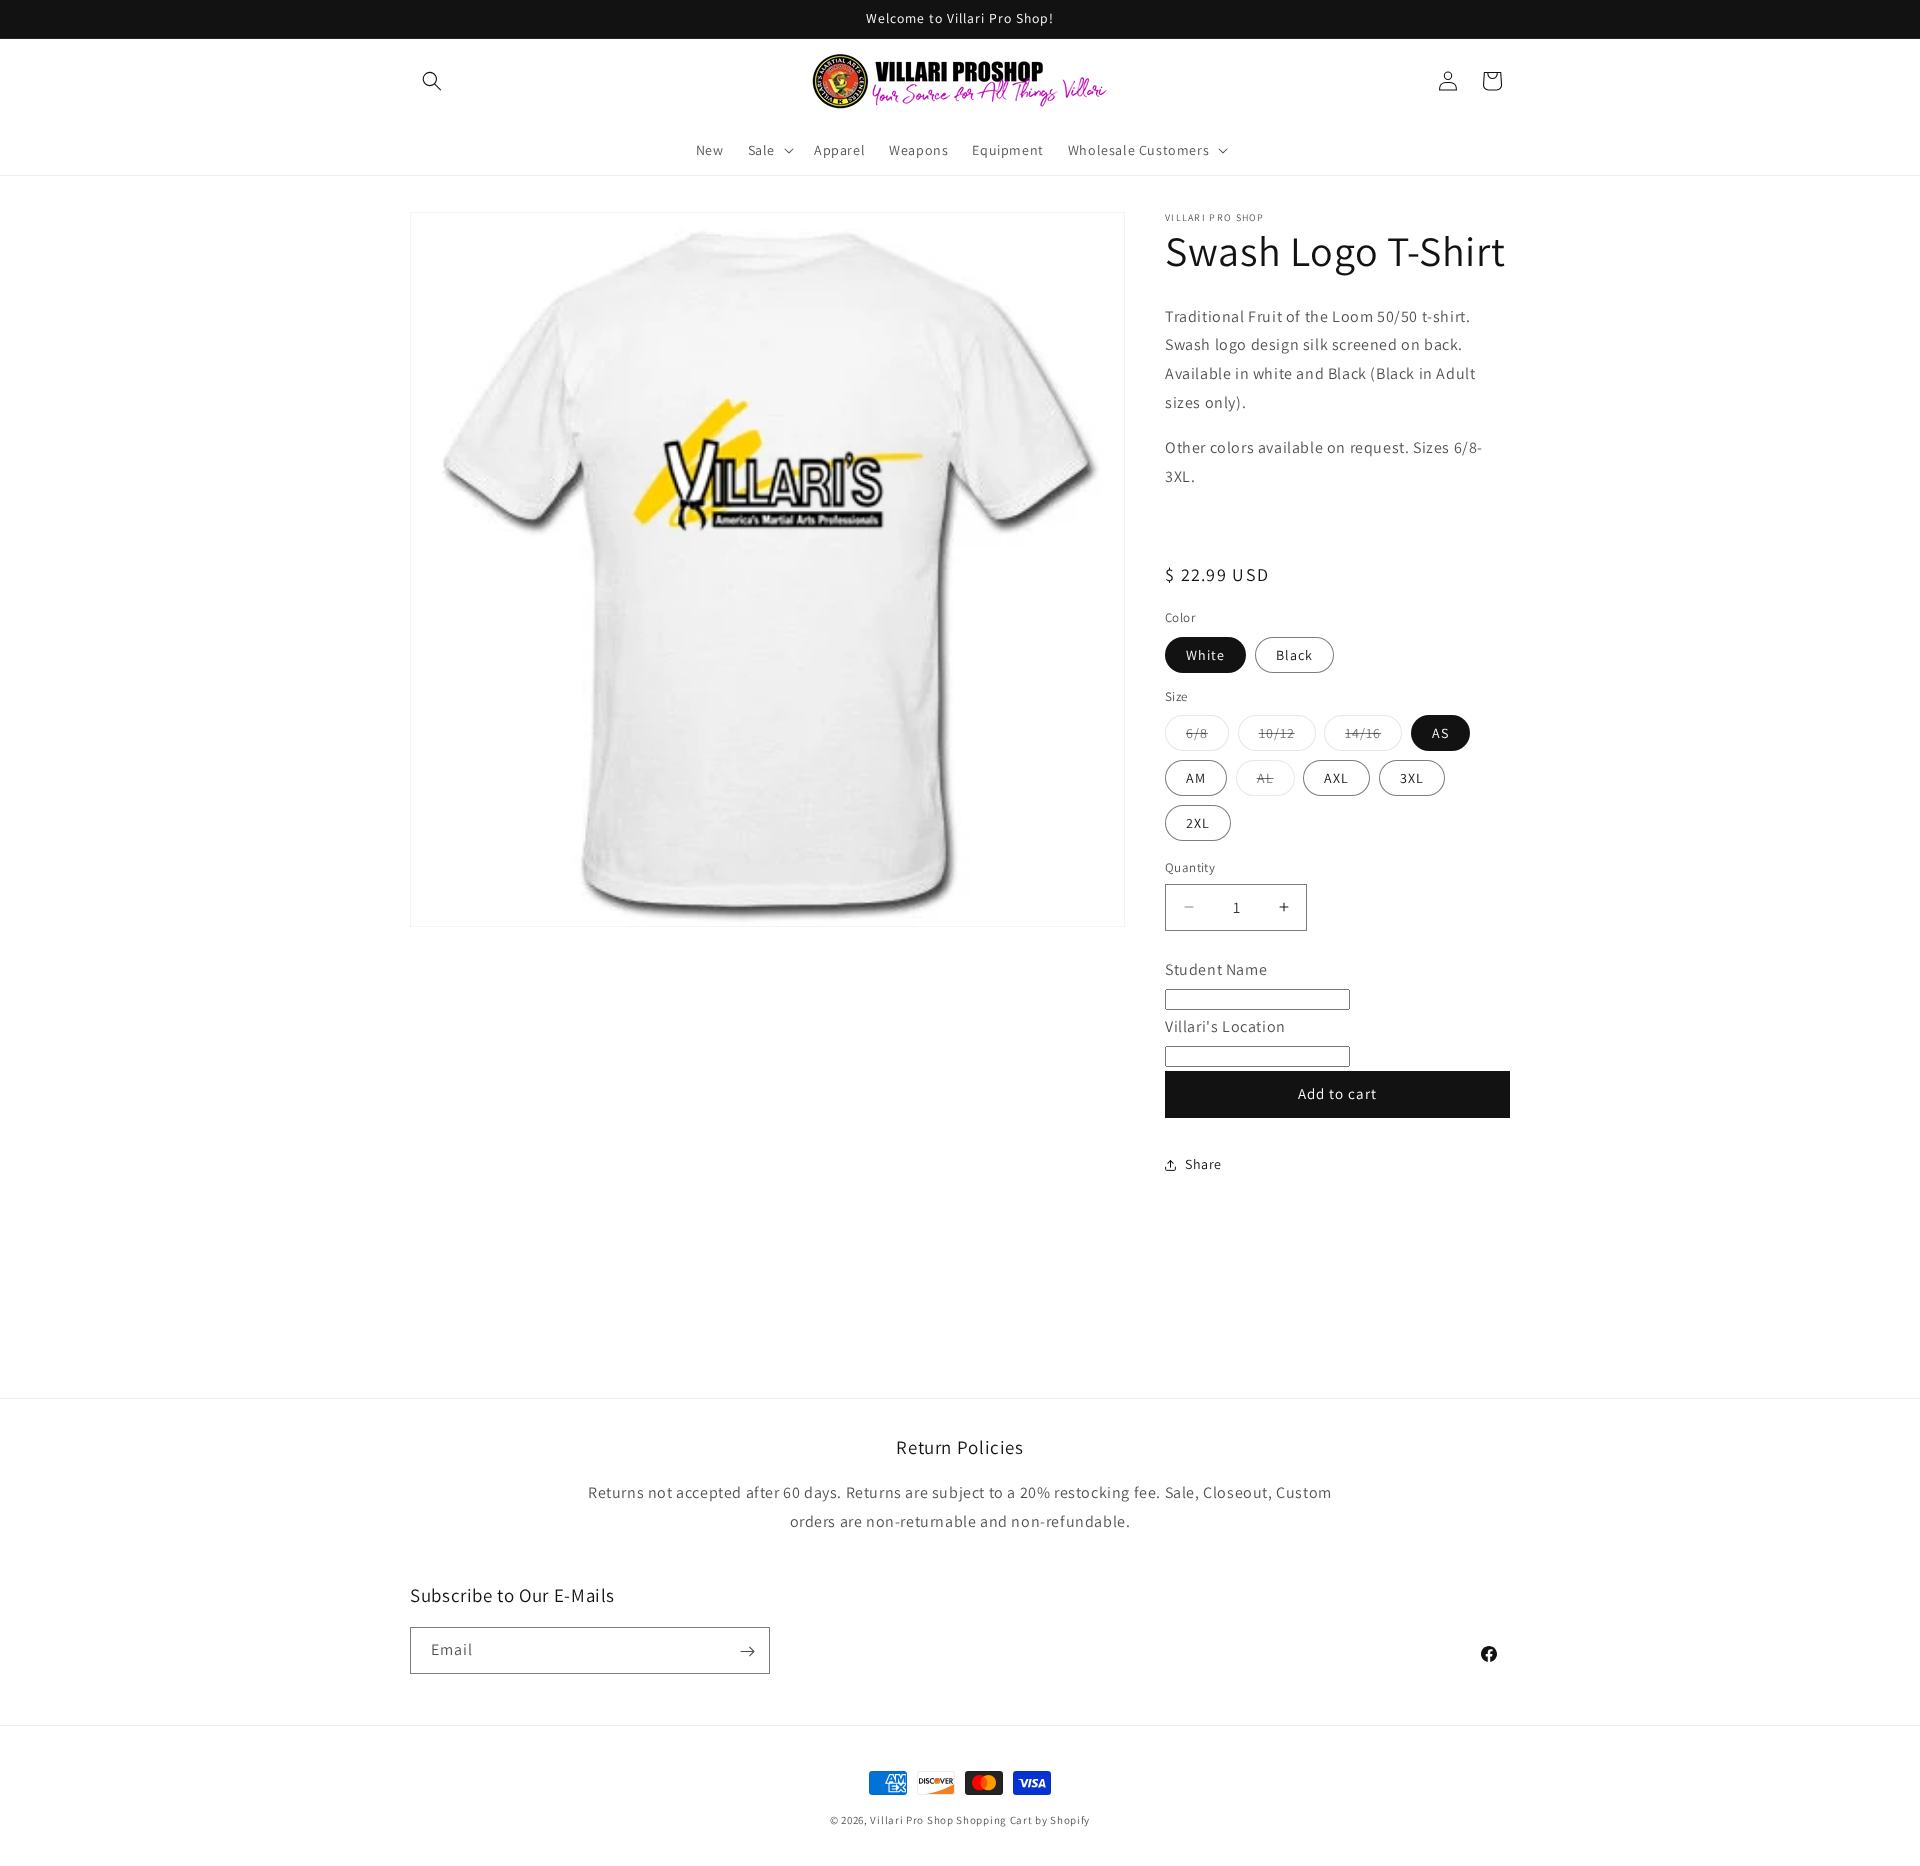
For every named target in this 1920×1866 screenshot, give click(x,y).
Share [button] (1203, 1164)
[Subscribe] (747, 1651)
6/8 (1207, 737)
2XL (1198, 823)
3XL (1412, 778)
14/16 (1373, 737)
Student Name (1216, 969)
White (1205, 655)
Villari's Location (1225, 1026)
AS (1440, 733)
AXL (1336, 778)
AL (1276, 782)
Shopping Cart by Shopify (1023, 1820)
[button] (432, 81)
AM (1196, 778)
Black (1294, 655)
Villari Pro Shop (911, 1820)
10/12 (1287, 737)
